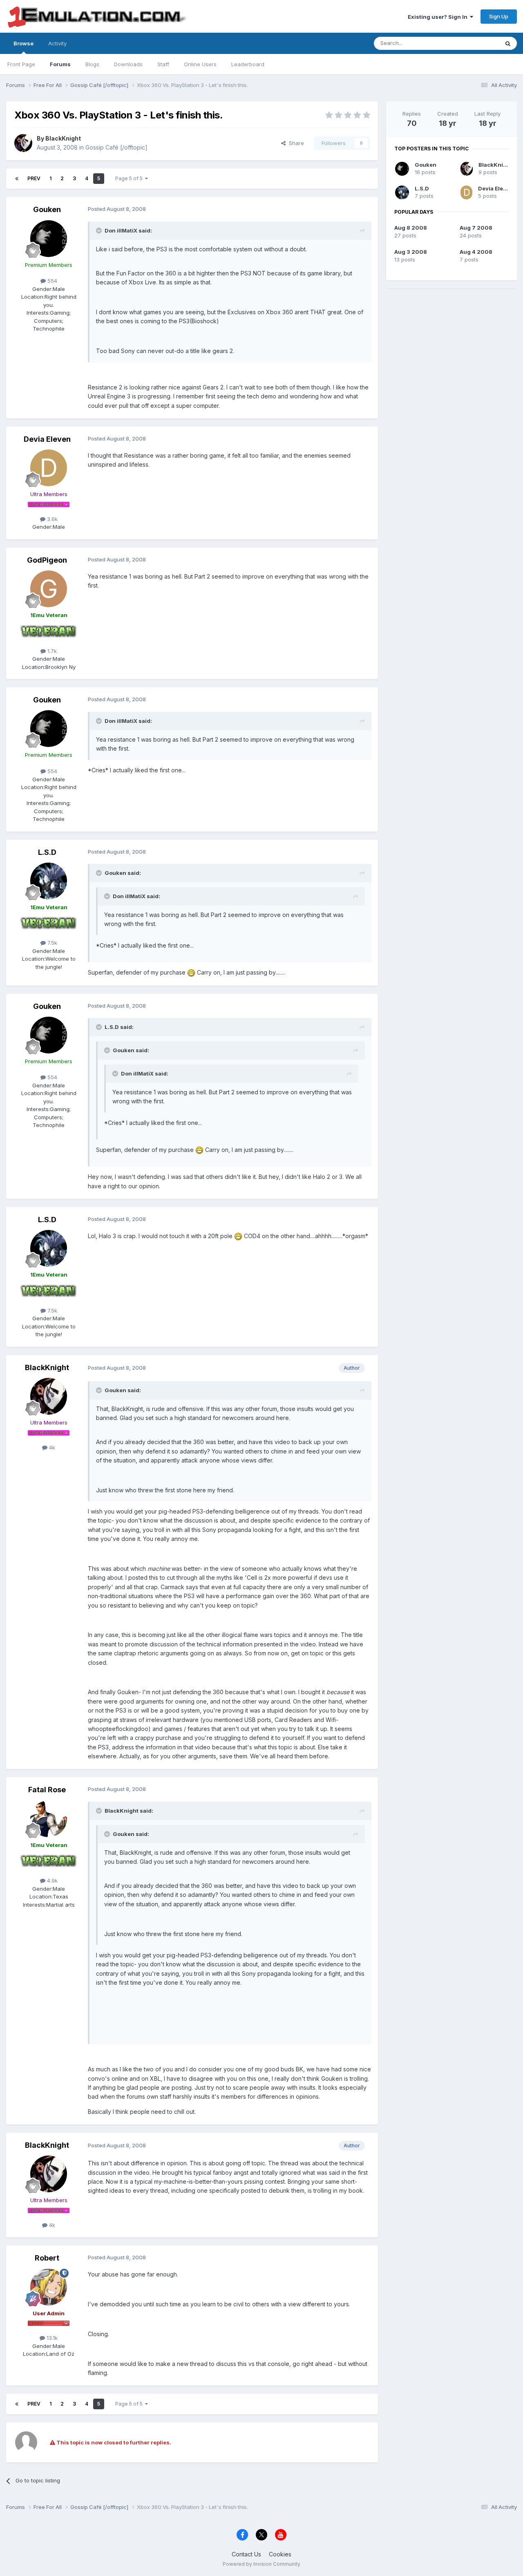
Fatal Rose (47, 1790)
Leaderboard (248, 64)
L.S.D (47, 852)
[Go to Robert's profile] (49, 2287)
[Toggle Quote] (100, 230)
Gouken (47, 209)
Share (295, 143)
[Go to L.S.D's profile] (49, 881)
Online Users (200, 64)
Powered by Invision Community (261, 2564)
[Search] (508, 43)
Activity (57, 43)
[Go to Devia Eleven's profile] (49, 468)
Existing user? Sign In (439, 17)
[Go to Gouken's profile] (49, 239)
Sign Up (499, 16)
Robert (47, 2258)
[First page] (17, 179)
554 (51, 281)
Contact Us (246, 2554)
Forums (60, 64)
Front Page (21, 64)
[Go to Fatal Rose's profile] (49, 1819)
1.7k (51, 651)
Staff (163, 64)
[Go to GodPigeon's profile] (49, 589)
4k (51, 1447)
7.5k (51, 943)
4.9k (51, 1881)
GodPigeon (47, 560)
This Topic (475, 43)
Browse (23, 43)
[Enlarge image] (191, 972)
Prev (34, 178)
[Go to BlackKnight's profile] (23, 143)
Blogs (92, 64)
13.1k (51, 2338)
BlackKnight (63, 138)
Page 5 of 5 (130, 178)
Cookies (280, 2554)
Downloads (128, 64)
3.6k (51, 519)
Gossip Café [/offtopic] (116, 147)
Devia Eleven (47, 439)
